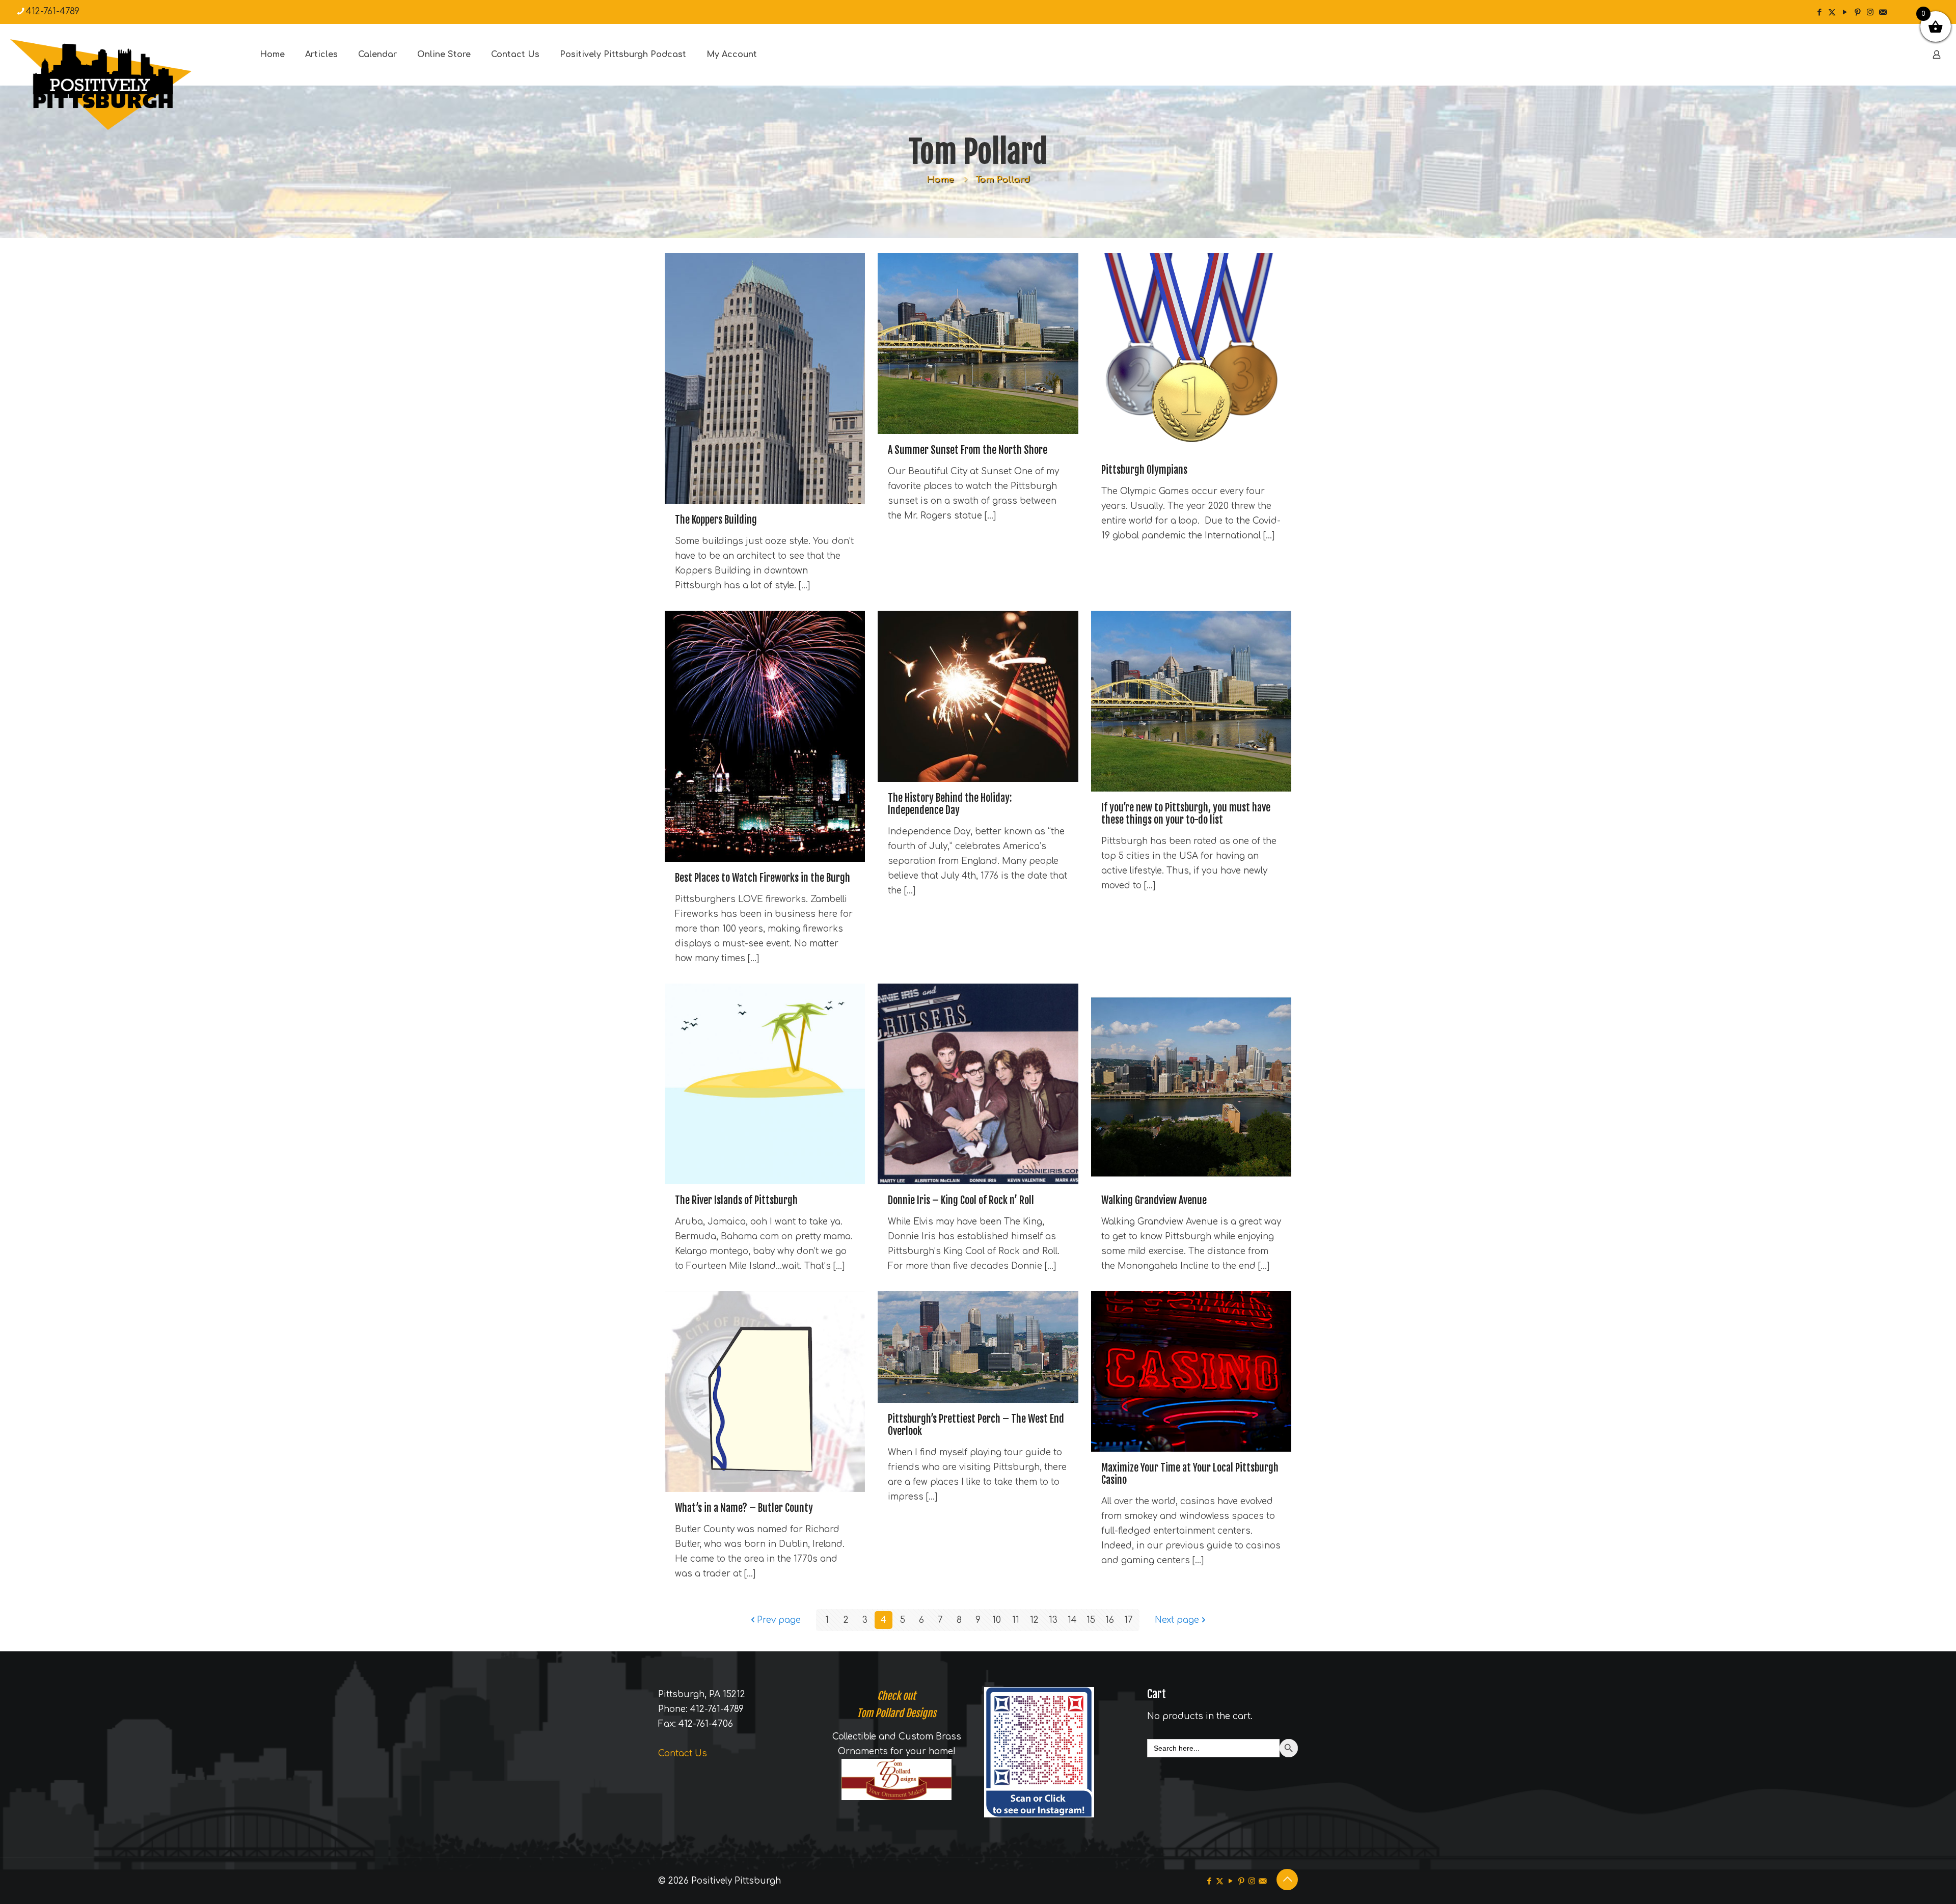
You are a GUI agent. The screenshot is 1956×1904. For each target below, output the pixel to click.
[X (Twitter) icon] (1832, 12)
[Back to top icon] (1287, 1880)
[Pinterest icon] (1857, 12)
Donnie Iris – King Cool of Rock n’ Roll (961, 1200)
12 (1034, 1620)
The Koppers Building (716, 520)
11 (1016, 1620)
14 (1072, 1620)
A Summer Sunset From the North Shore (968, 450)
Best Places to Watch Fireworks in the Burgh (763, 878)
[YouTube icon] (1845, 12)
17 (1129, 1620)
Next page (1177, 1620)
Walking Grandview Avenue (1154, 1200)
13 (1053, 1620)
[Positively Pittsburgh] (122, 85)
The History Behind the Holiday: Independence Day (950, 804)
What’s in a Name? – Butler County (744, 1508)
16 (1110, 1620)
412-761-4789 (53, 11)
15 (1091, 1620)
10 (997, 1620)
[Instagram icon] (1870, 12)
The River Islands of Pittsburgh (736, 1200)
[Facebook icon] (1819, 12)
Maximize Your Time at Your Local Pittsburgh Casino (1190, 1474)
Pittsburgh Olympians (1144, 470)
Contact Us (683, 1753)
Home (940, 180)
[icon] (1883, 12)
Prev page (779, 1620)
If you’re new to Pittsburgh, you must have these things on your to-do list (1186, 814)
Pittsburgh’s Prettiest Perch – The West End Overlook (976, 1425)
